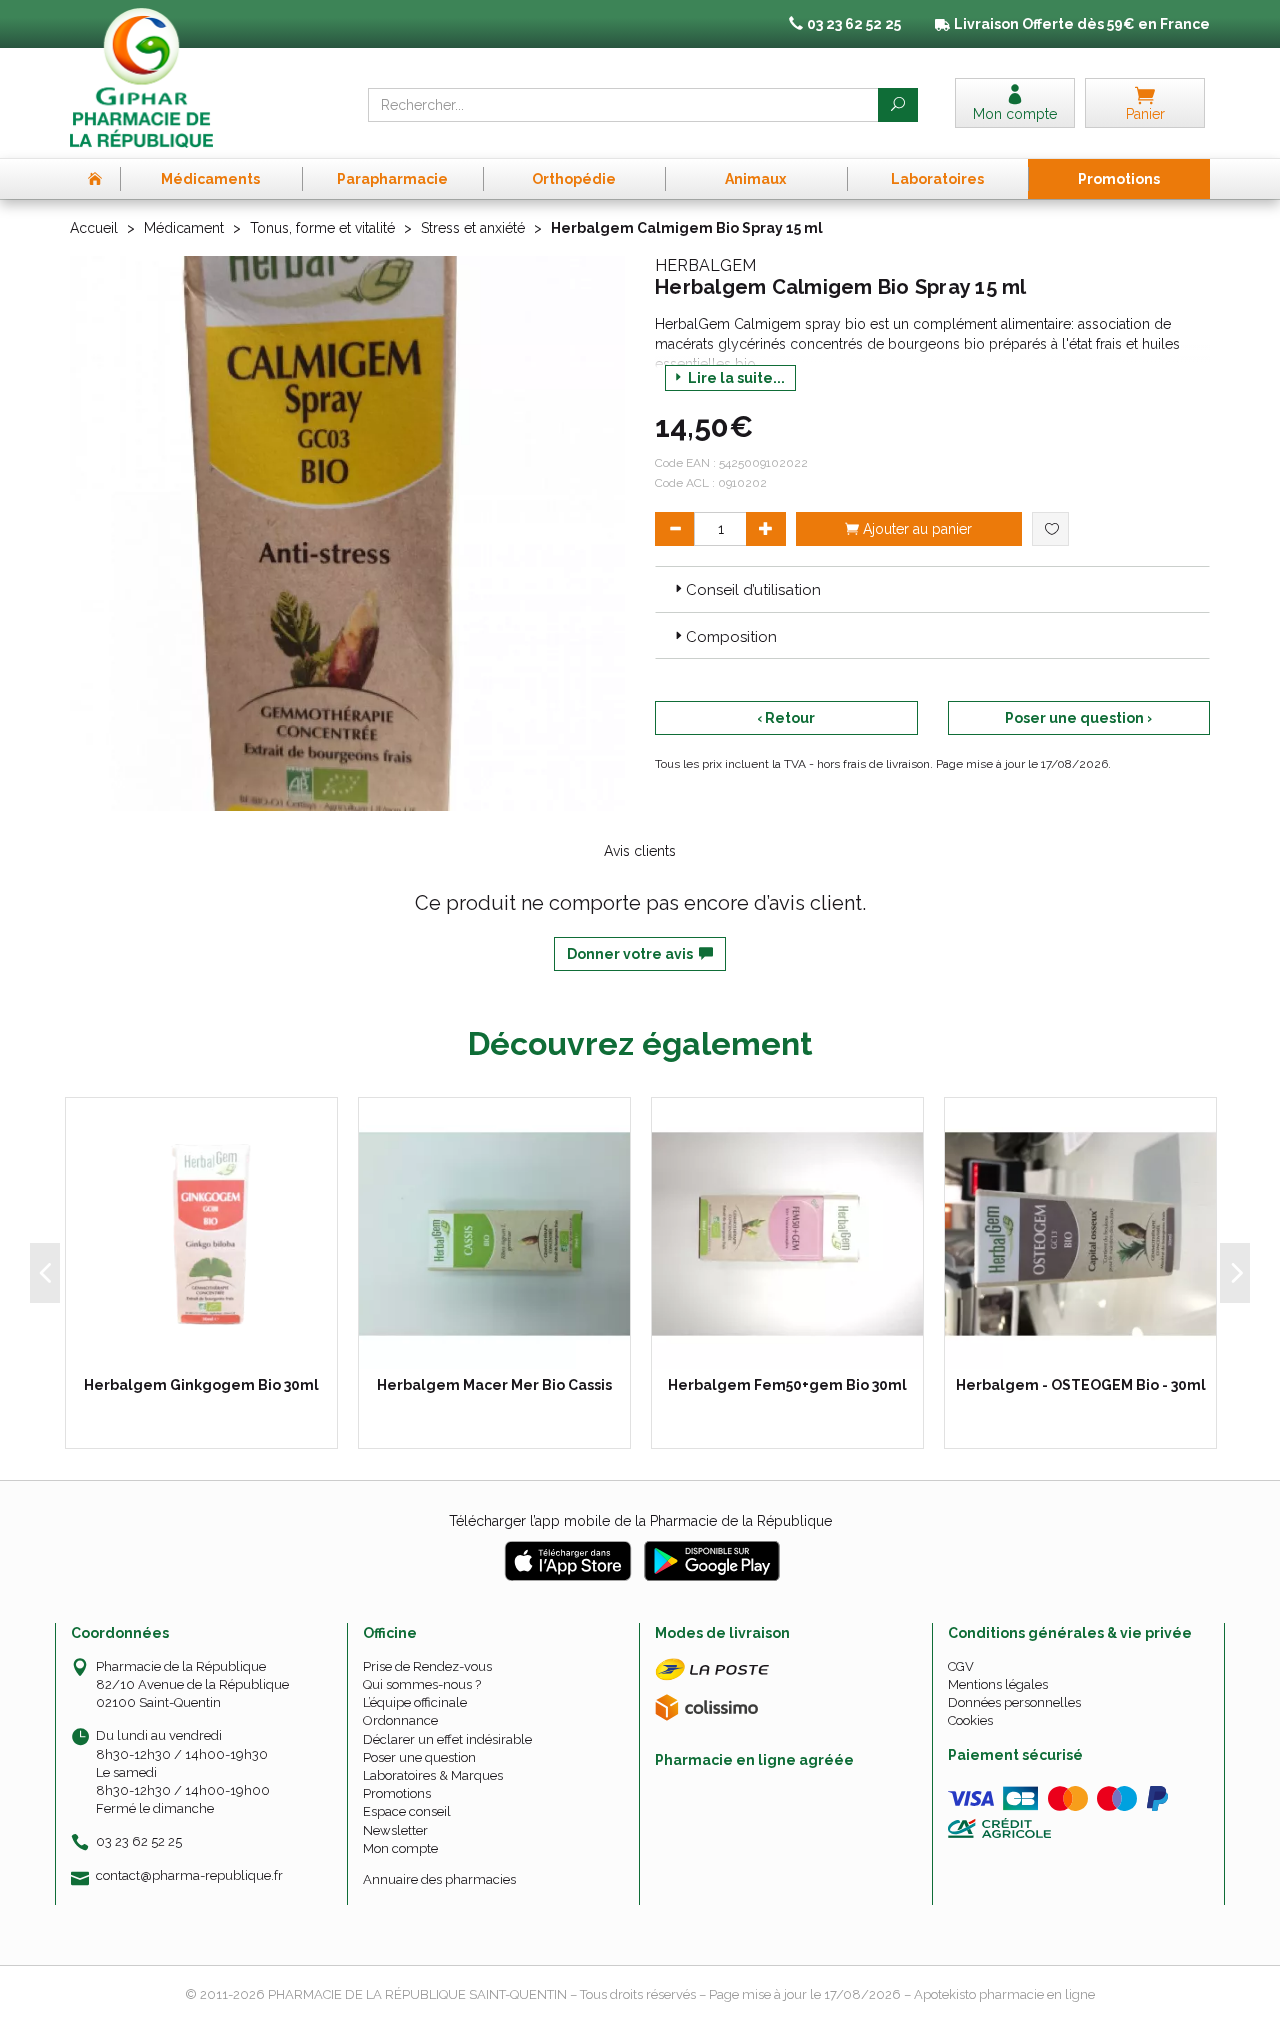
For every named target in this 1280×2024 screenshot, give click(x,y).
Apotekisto (1004, 1994)
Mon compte (400, 1848)
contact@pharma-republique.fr (189, 1876)
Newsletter (395, 1830)
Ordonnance (400, 1720)
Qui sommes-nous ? (422, 1684)
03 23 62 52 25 (139, 1841)
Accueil (94, 228)
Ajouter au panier (915, 529)
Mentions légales (998, 1684)
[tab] (932, 589)
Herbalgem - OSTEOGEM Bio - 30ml (1081, 1385)
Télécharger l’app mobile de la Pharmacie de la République (640, 1521)
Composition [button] (731, 637)
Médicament (184, 228)
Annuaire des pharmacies (439, 1879)
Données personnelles (1014, 1702)
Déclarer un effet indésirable (447, 1739)
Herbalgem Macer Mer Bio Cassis (494, 1385)
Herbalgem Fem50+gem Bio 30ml (787, 1385)
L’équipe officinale (415, 1702)
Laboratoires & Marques (433, 1775)
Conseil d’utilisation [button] (753, 590)
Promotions (397, 1793)
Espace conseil (407, 1811)
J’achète (214, 1349)
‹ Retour (786, 718)
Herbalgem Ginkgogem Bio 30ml (201, 1385)
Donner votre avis (633, 954)
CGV (961, 1666)
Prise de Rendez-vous (427, 1666)
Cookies (970, 1720)
